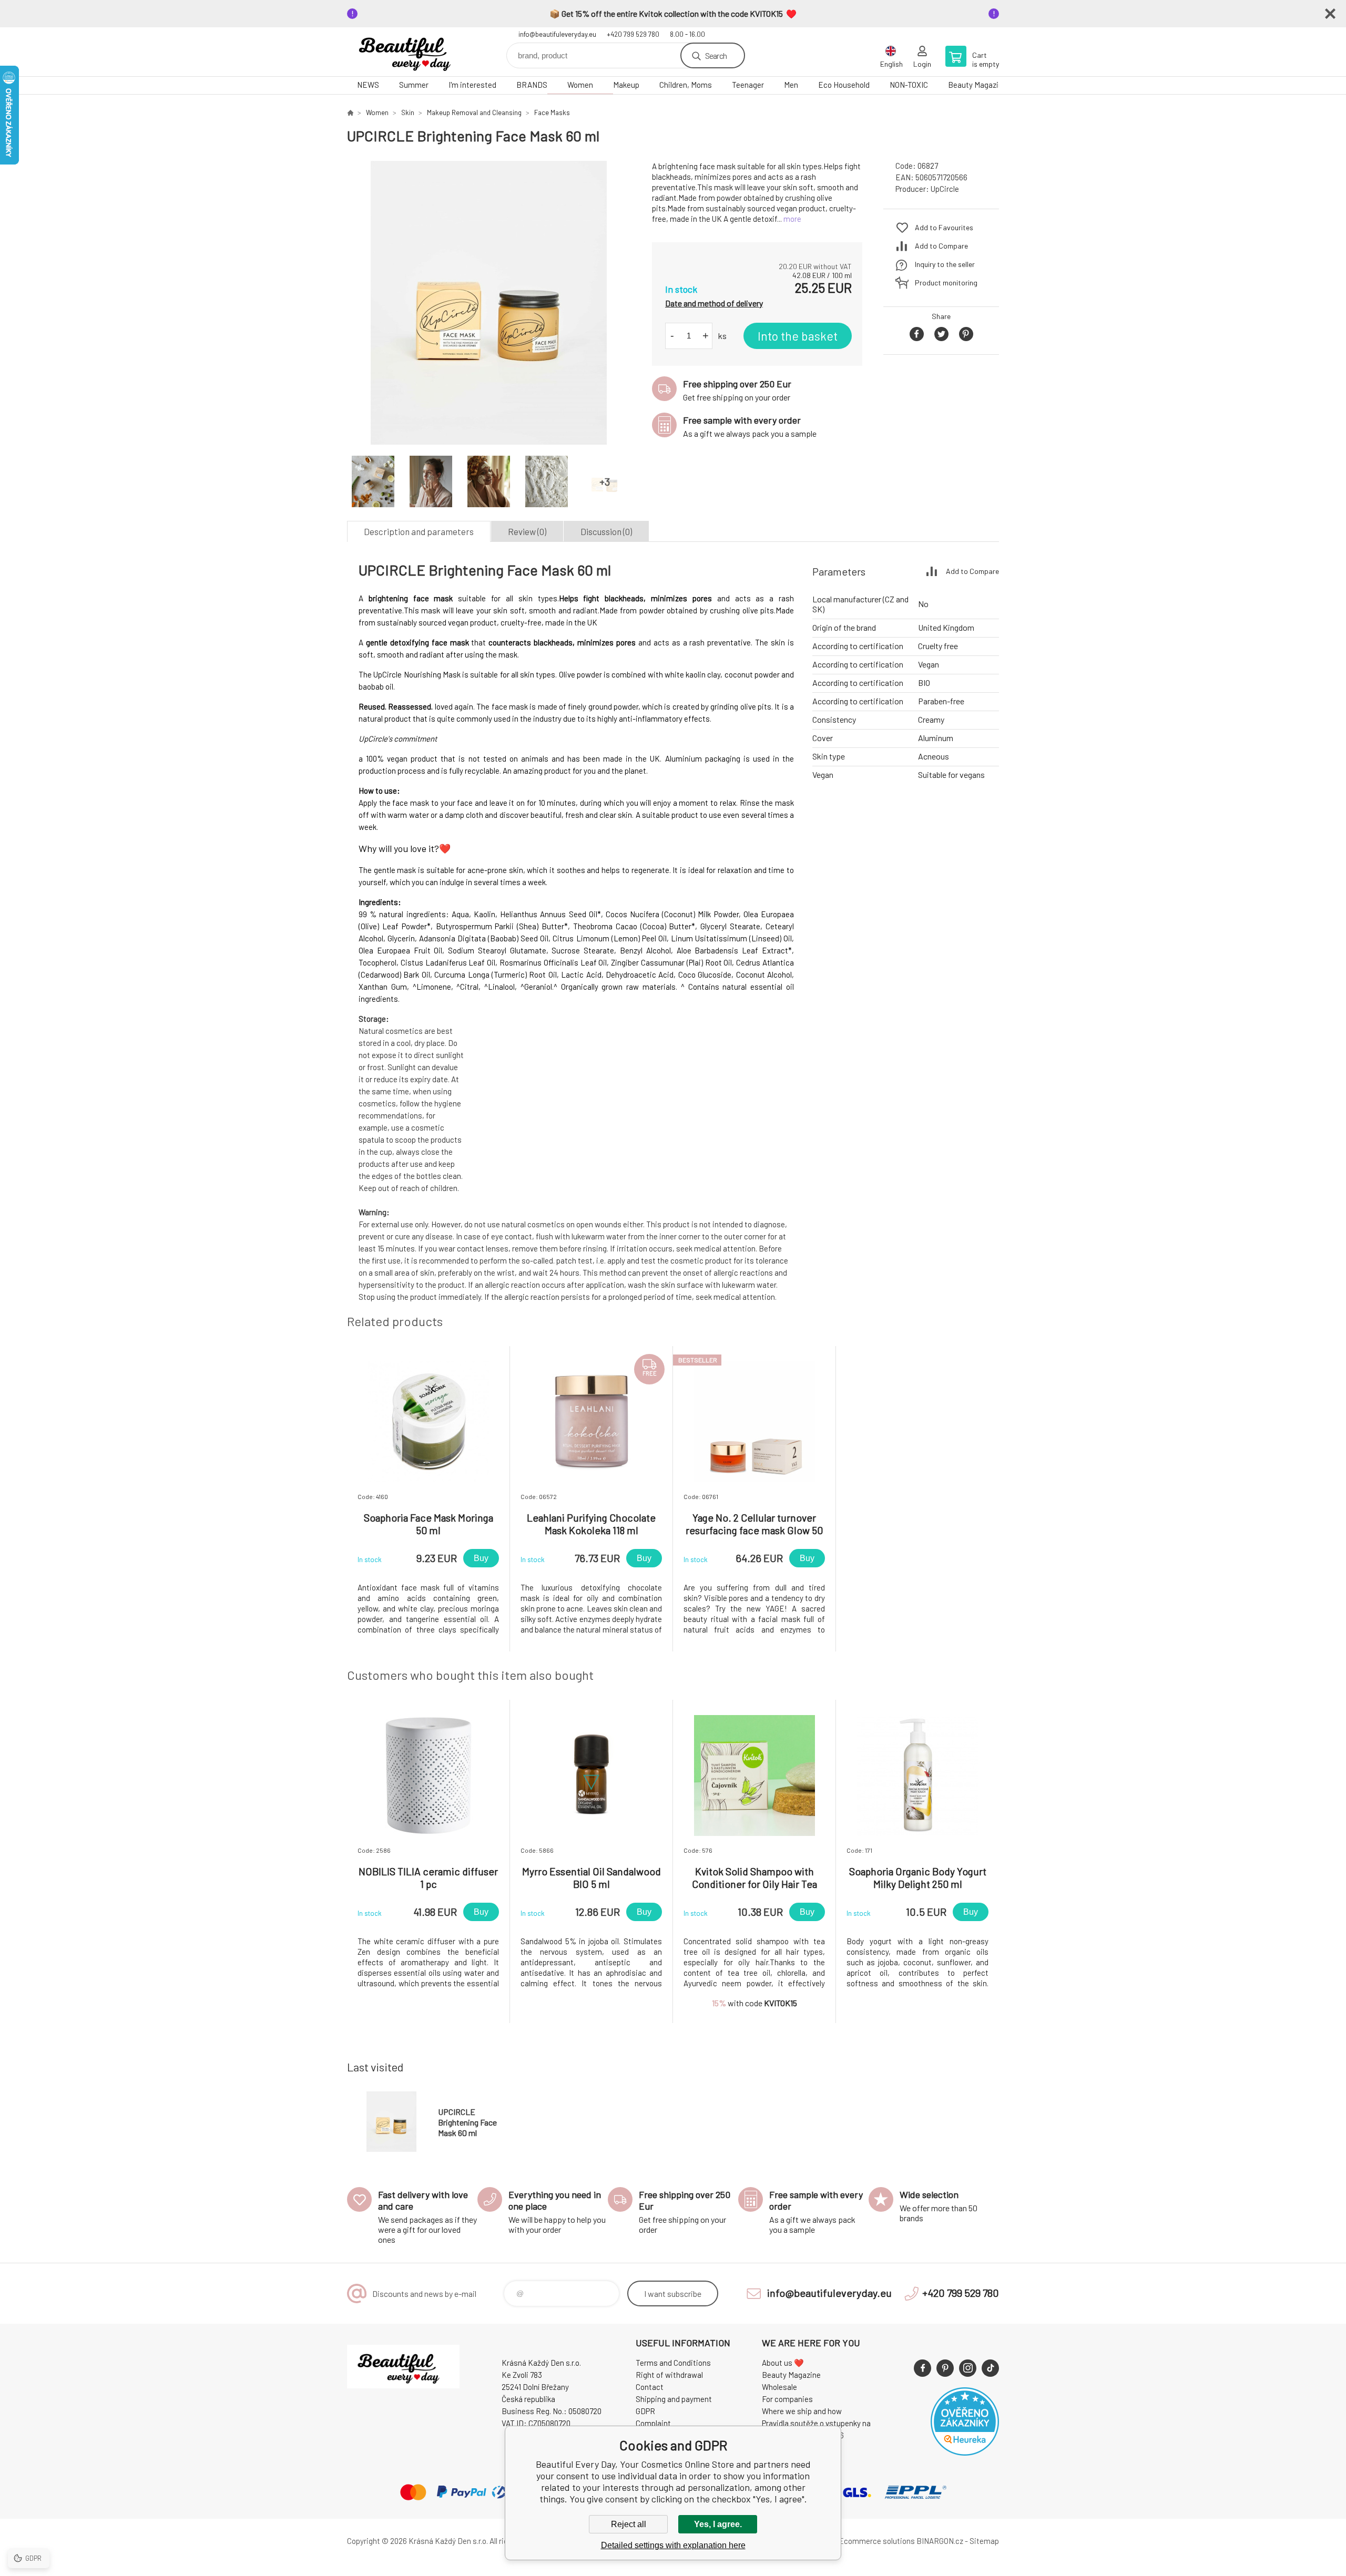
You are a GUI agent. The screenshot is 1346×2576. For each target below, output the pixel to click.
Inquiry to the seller (945, 264)
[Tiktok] (990, 2368)
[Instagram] (968, 2368)
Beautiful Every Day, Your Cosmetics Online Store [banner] (410, 52)
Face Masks (552, 112)
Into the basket (798, 336)
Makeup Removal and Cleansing (474, 112)
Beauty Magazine (977, 85)
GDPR (645, 2411)
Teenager (748, 85)
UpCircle (945, 189)
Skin (408, 112)
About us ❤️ (783, 2363)
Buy (481, 1558)
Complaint (653, 2423)
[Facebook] (922, 2368)
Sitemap (984, 2541)
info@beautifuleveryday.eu (557, 34)
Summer (414, 85)
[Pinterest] (945, 2368)
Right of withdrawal (669, 2375)
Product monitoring (946, 283)
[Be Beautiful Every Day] (350, 112)
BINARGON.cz (940, 2541)
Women (580, 85)
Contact (650, 2387)
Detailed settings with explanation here (673, 2545)
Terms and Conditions (673, 2363)
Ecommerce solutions (877, 2541)
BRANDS (532, 85)
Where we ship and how (802, 2411)
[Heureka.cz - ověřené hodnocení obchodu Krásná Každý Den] (965, 2452)
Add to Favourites (944, 227)
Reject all (629, 2524)
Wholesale (779, 2387)
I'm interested (472, 85)
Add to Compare (941, 246)
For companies (787, 2399)
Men (791, 85)
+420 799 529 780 (633, 34)
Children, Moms (686, 85)
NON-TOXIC (909, 85)
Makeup (626, 85)
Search (716, 55)
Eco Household (844, 85)
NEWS (368, 85)
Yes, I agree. (718, 2524)
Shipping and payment (674, 2399)
